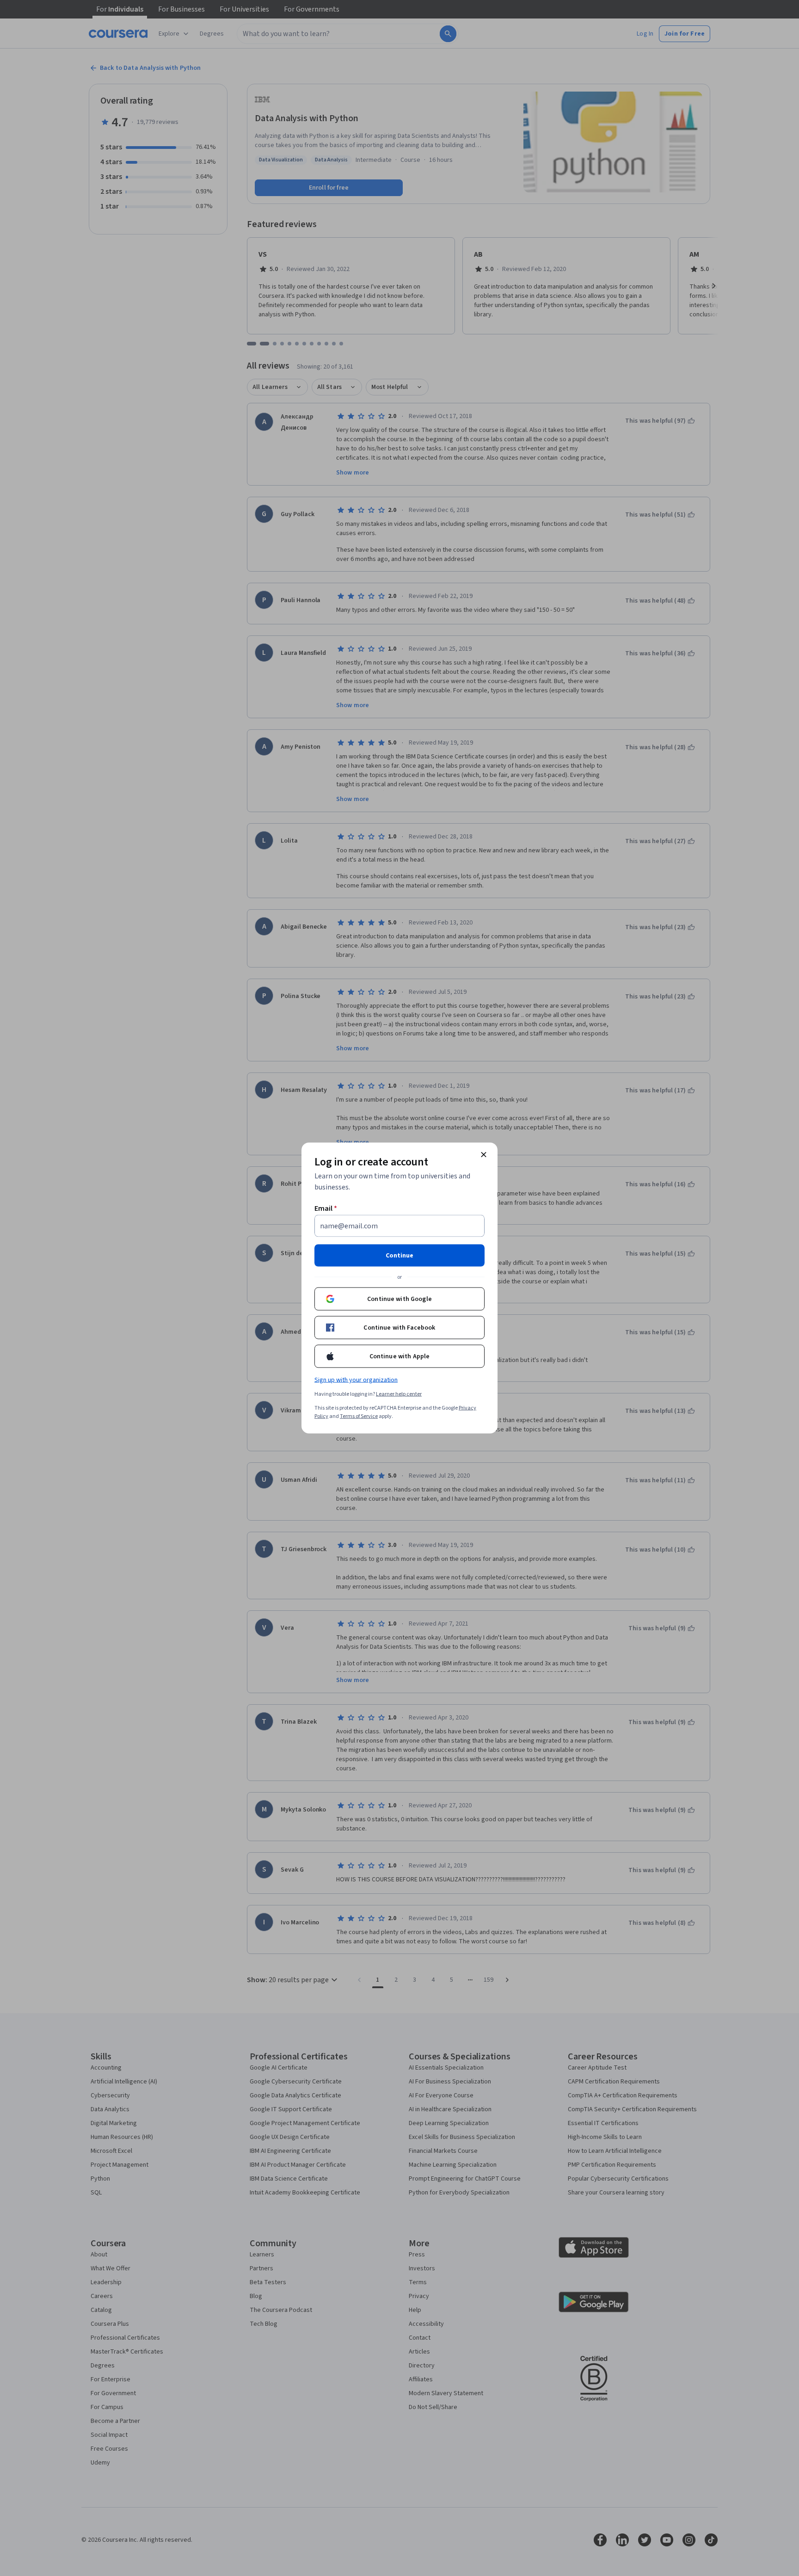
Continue (399, 1256)
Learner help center (399, 1394)
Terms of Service (359, 1416)
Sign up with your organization (356, 1380)
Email (326, 1208)
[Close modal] (484, 1155)
